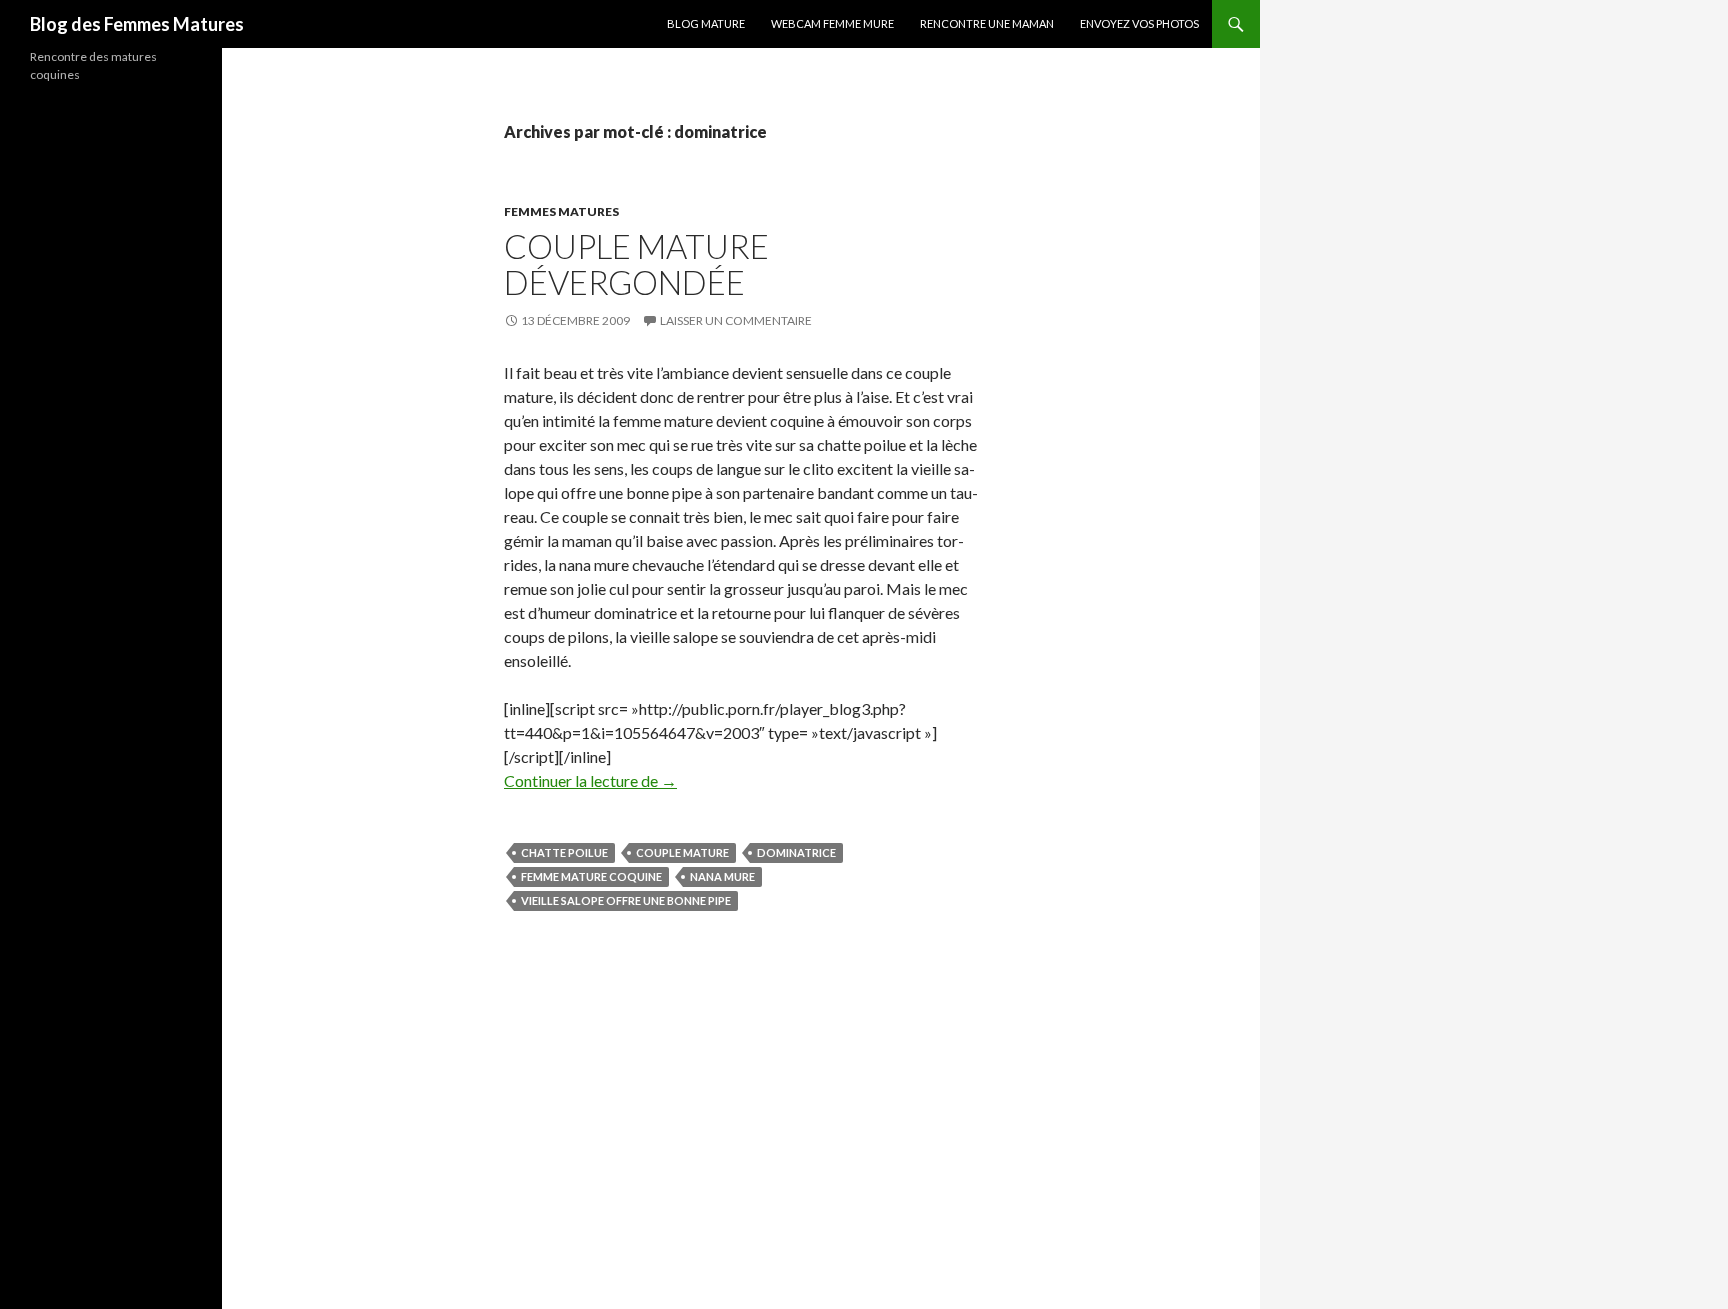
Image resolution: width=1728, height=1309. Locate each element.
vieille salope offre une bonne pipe (626, 900)
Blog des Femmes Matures (137, 24)
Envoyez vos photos (1139, 23)
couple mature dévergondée (636, 264)
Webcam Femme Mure (832, 23)
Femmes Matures (561, 211)
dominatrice (796, 852)
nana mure (722, 876)
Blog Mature (706, 23)
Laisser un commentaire (736, 320)
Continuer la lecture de (590, 780)
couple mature (682, 852)
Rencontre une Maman (987, 23)
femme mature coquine (591, 876)
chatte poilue (564, 852)
